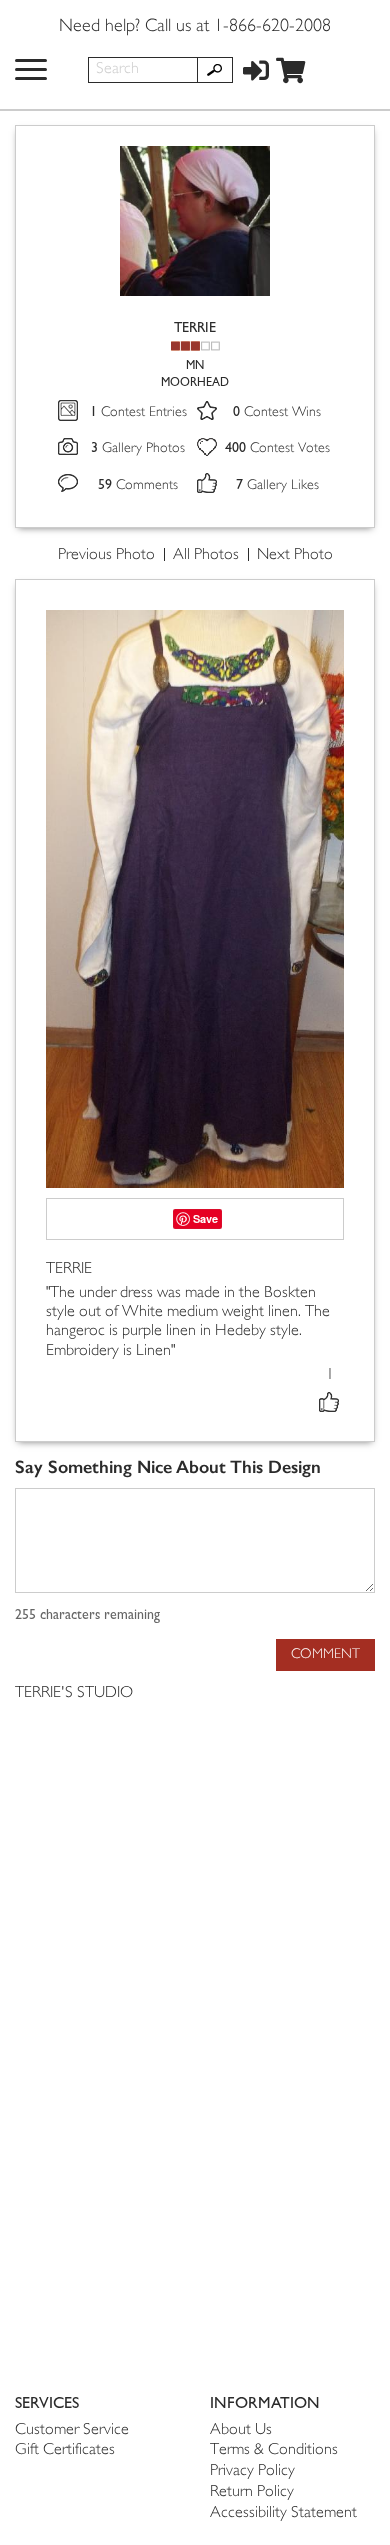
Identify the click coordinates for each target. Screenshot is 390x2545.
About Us (241, 2430)
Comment (325, 1654)
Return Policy (252, 2492)
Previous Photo (106, 555)
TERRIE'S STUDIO (74, 1693)
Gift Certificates (65, 2450)
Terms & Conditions (274, 2450)
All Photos (206, 555)
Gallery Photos (138, 448)
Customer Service (72, 2430)
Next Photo (295, 555)
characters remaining (87, 1615)
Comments (138, 485)
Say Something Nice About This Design (168, 1467)
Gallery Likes (277, 485)
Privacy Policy (252, 2471)
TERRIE (195, 327)
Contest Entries (138, 412)
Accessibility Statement (283, 2513)
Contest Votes (277, 448)
